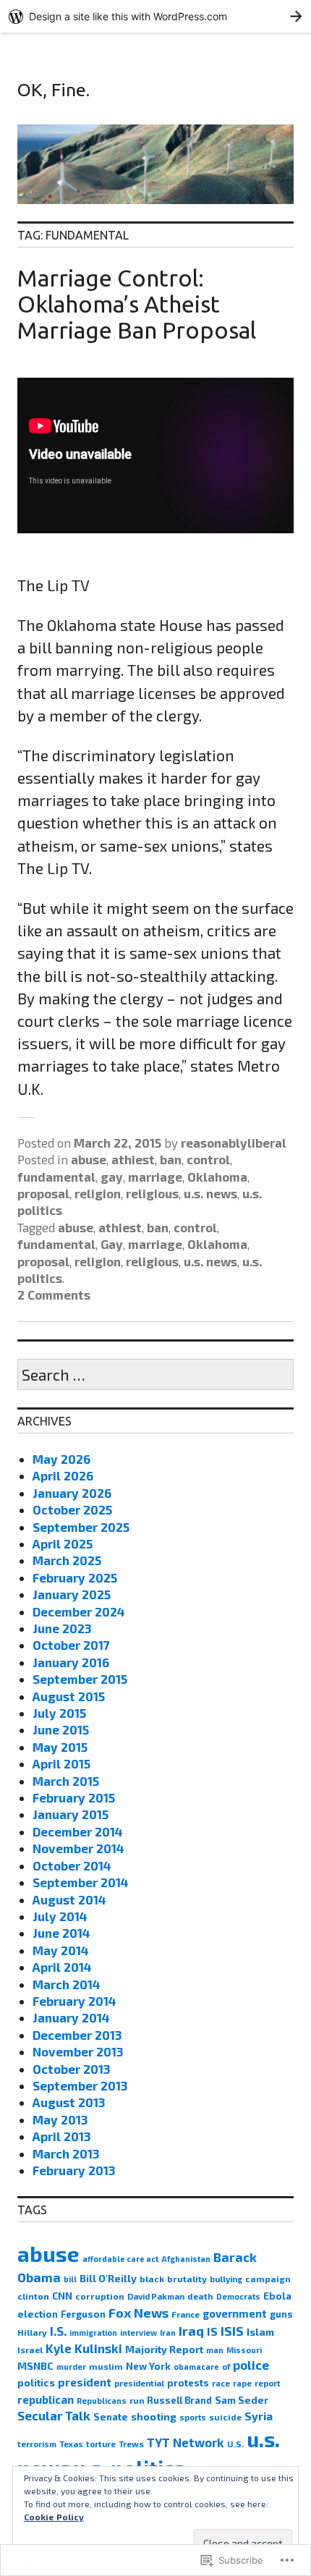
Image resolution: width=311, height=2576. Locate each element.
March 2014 (67, 1984)
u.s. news (210, 1193)
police (251, 2365)
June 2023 (62, 1628)
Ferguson (83, 2314)
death (200, 2296)
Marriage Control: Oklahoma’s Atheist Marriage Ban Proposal (137, 304)
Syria (259, 2416)
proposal (43, 1193)
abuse (89, 1159)
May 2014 (61, 1950)
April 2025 (63, 1543)
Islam (260, 2332)
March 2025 (67, 1560)
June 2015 (61, 1729)
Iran (168, 2333)
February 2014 (74, 2001)
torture (101, 2444)
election (38, 2314)
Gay (112, 1244)
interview (139, 2333)
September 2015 (80, 1679)
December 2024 (79, 1611)
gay (112, 1177)
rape (242, 2383)
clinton (33, 2296)
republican (46, 2399)
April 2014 (62, 1967)
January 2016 (71, 1662)
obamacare (196, 2367)
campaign (268, 2279)
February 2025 (75, 1577)
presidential (139, 2383)
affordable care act (120, 2259)
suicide (225, 2417)
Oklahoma (217, 1177)
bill (70, 2279)
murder (71, 2367)
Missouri (244, 2350)
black (152, 2279)
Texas (71, 2444)
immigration (93, 2333)
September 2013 (80, 2085)
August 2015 (69, 1696)
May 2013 (60, 2119)
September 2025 (81, 1527)
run (137, 2400)
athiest (133, 1159)
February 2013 (74, 2170)
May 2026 (61, 1459)
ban (171, 1159)
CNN (62, 2296)
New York (148, 2366)
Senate (111, 2417)
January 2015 (71, 1814)
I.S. (58, 2331)
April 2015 (61, 1763)
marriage (155, 1177)
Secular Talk (54, 2415)
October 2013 (71, 2069)
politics (36, 2382)
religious (152, 1193)
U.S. (235, 2444)
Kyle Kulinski (84, 2348)
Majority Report (164, 2349)
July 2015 (59, 1713)
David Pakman (156, 2296)
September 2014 (81, 1882)
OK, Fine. (54, 90)
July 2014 (60, 1916)
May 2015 (60, 1747)
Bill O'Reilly (108, 2278)
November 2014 (78, 1848)
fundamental (56, 1177)
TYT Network (186, 2442)
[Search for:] (155, 1376)
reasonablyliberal (234, 1143)
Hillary (32, 2332)
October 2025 (72, 1509)
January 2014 (71, 2017)
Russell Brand (179, 2400)
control (208, 1159)
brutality (187, 2279)
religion (98, 1193)
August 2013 (69, 2102)
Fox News (139, 2313)
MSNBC (35, 2366)
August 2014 (69, 1899)
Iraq (191, 2331)
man (215, 2350)
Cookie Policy (54, 2517)
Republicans (102, 2401)
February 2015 (74, 1797)
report (268, 2383)
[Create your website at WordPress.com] (155, 16)
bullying (226, 2279)
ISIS (232, 2331)
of (226, 2367)
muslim (106, 2366)
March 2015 (66, 1781)
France (186, 2314)
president (85, 2382)
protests (188, 2383)
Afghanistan (186, 2259)
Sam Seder (242, 2400)
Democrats (238, 2296)
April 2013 (61, 2136)
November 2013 (78, 2051)
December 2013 (77, 2035)
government (235, 2313)
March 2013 (66, 2153)
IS (212, 2331)
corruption (100, 2296)
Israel (30, 2350)
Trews (131, 2444)
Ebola (277, 2296)
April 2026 (63, 1475)
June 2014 (61, 1933)
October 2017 (71, 1645)
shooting (154, 2416)
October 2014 (72, 1865)
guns (281, 2314)
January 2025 (72, 1594)
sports (193, 2417)
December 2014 (78, 1831)
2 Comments (54, 1295)
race (221, 2383)
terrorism (37, 2444)
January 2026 (72, 1493)
